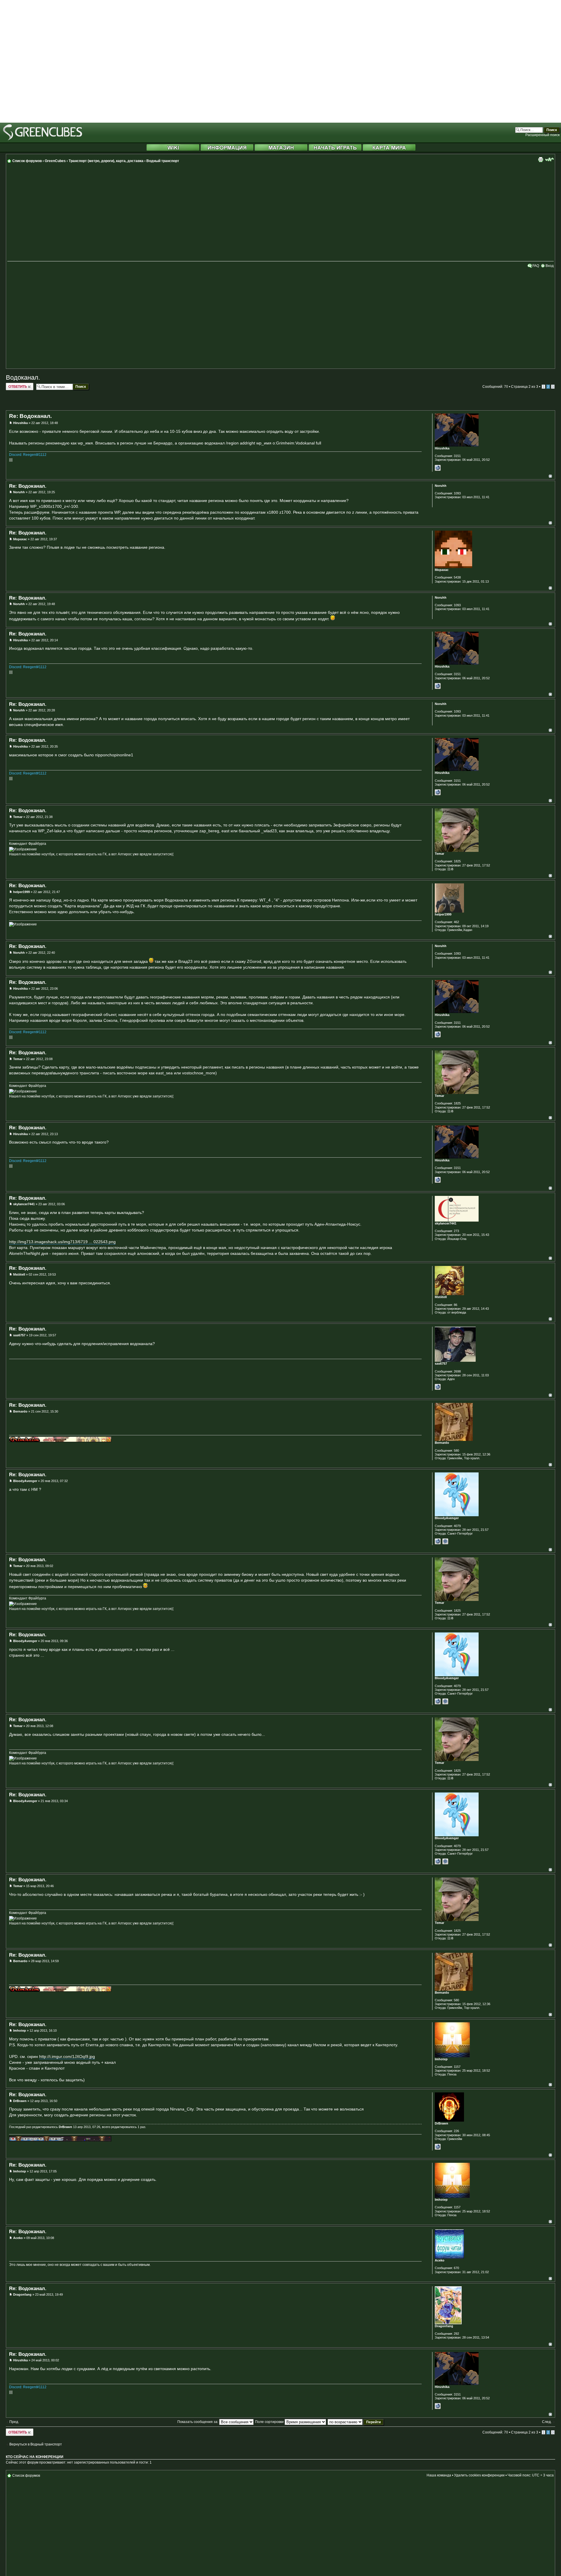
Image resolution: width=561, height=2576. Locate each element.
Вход (550, 266)
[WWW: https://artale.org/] (438, 468)
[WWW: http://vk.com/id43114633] (438, 1387)
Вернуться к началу (550, 476)
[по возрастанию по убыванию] (356, 2422)
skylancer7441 (24, 1204)
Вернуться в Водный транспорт (36, 2444)
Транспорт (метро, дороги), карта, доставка (106, 161)
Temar (18, 817)
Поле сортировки (270, 2422)
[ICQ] (445, 1541)
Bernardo (20, 1411)
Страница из (525, 387)
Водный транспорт (163, 161)
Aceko (18, 2238)
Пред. (14, 2422)
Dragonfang (22, 2294)
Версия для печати (541, 159)
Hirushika (20, 423)
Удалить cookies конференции (479, 2475)
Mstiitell (19, 1274)
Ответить (14, 385)
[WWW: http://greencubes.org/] (438, 2147)
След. (547, 2422)
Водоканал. (23, 377)
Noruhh (19, 492)
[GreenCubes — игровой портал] (43, 139)
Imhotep (20, 2030)
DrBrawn (20, 2101)
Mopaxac (20, 539)
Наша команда (439, 2475)
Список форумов (27, 161)
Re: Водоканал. (30, 416)
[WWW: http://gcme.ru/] (438, 1541)
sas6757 (19, 1335)
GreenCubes (55, 161)
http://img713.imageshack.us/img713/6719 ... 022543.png (62, 1242)
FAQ (536, 266)
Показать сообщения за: (198, 2422)
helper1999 (21, 892)
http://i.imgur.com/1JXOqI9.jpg (67, 2056)
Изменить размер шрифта (549, 159)
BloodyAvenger (25, 1481)
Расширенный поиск (542, 135)
